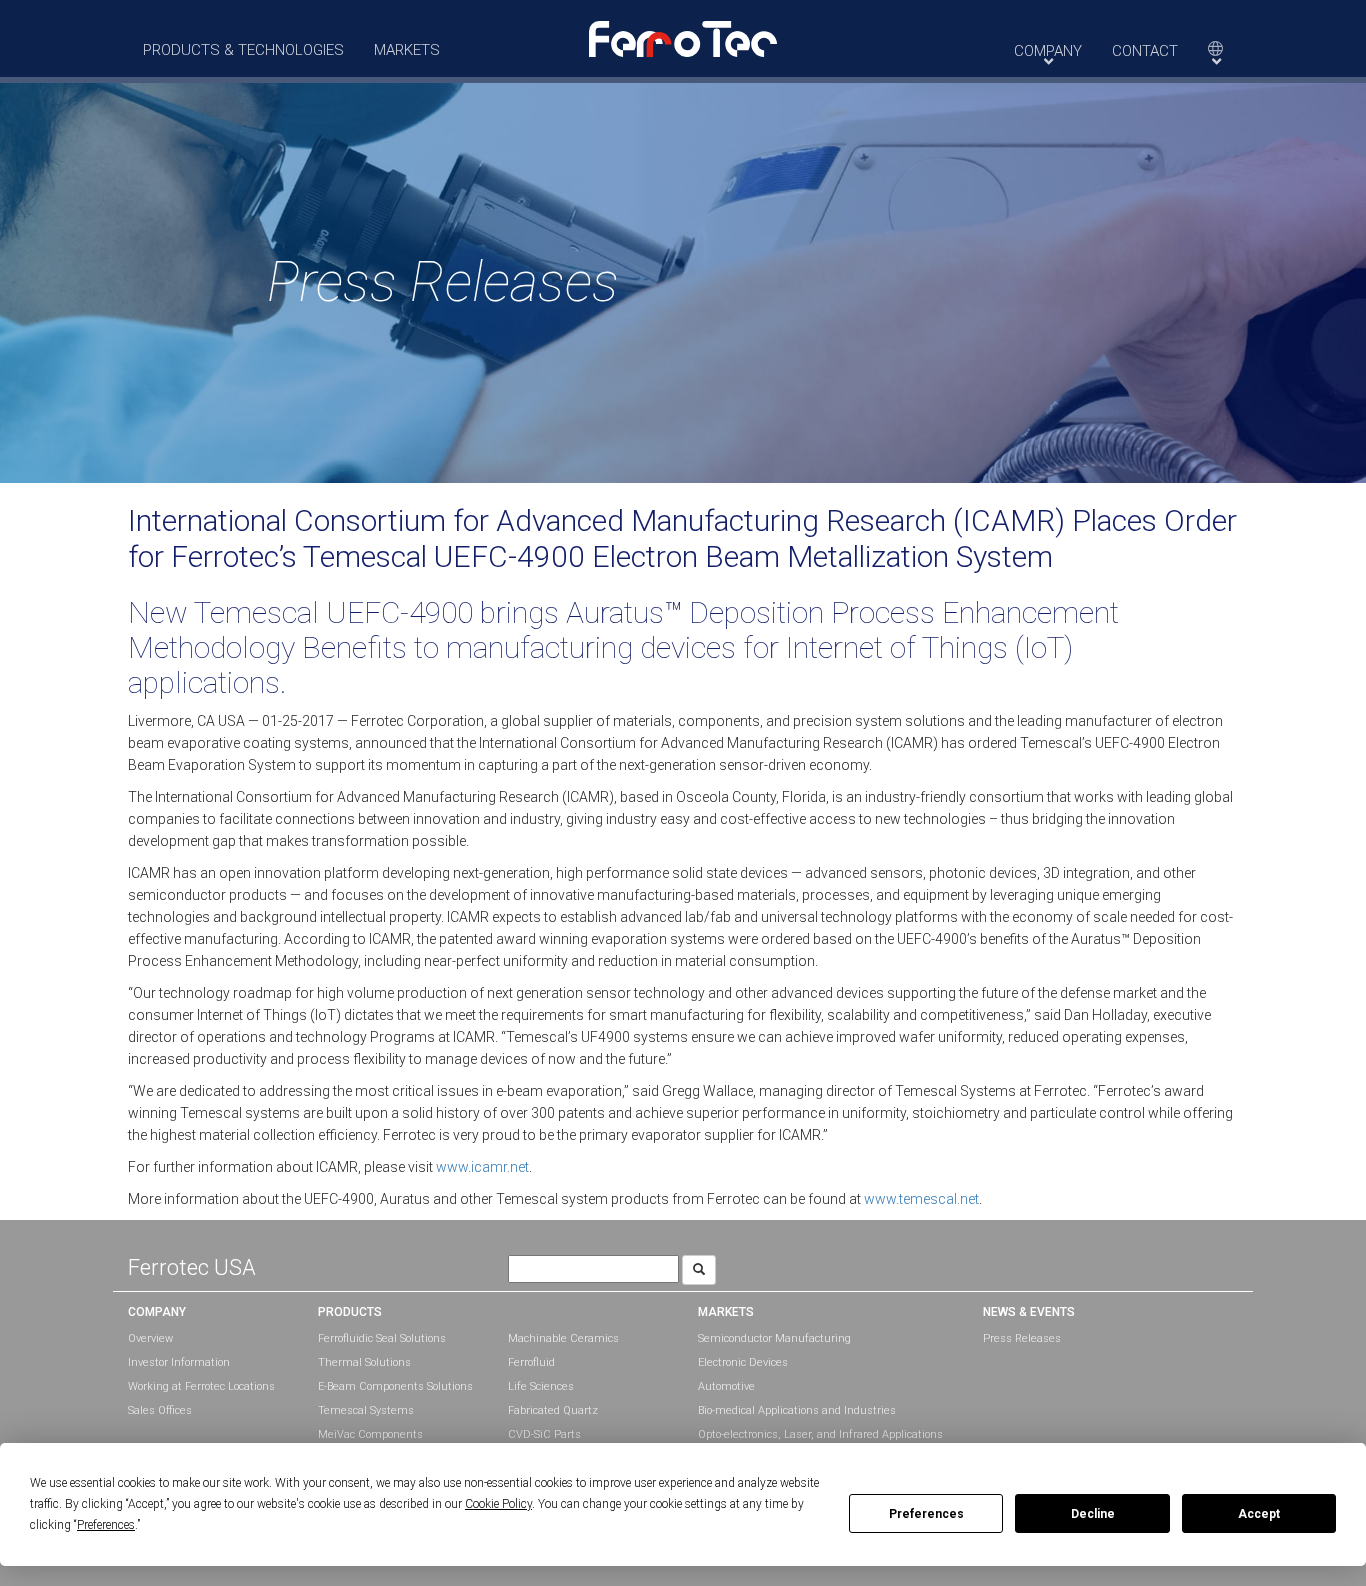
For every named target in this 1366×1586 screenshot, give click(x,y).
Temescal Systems (366, 1410)
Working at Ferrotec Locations (201, 1386)
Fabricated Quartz (553, 1410)
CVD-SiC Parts (544, 1434)
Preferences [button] (106, 1525)
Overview (150, 1338)
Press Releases (1022, 1338)
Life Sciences (541, 1386)
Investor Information (179, 1362)
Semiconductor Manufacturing (774, 1338)
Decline (1093, 1514)
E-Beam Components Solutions (395, 1386)
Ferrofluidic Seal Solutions (382, 1338)
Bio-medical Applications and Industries (797, 1410)
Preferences (926, 1514)
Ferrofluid (531, 1362)
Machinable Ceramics (563, 1338)
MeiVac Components (370, 1434)
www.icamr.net (482, 1167)
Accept (1259, 1514)
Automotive (726, 1386)
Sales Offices (160, 1410)
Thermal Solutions (364, 1362)
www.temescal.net (921, 1199)
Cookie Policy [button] (498, 1504)
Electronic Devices (743, 1362)
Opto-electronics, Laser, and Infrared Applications (820, 1434)
